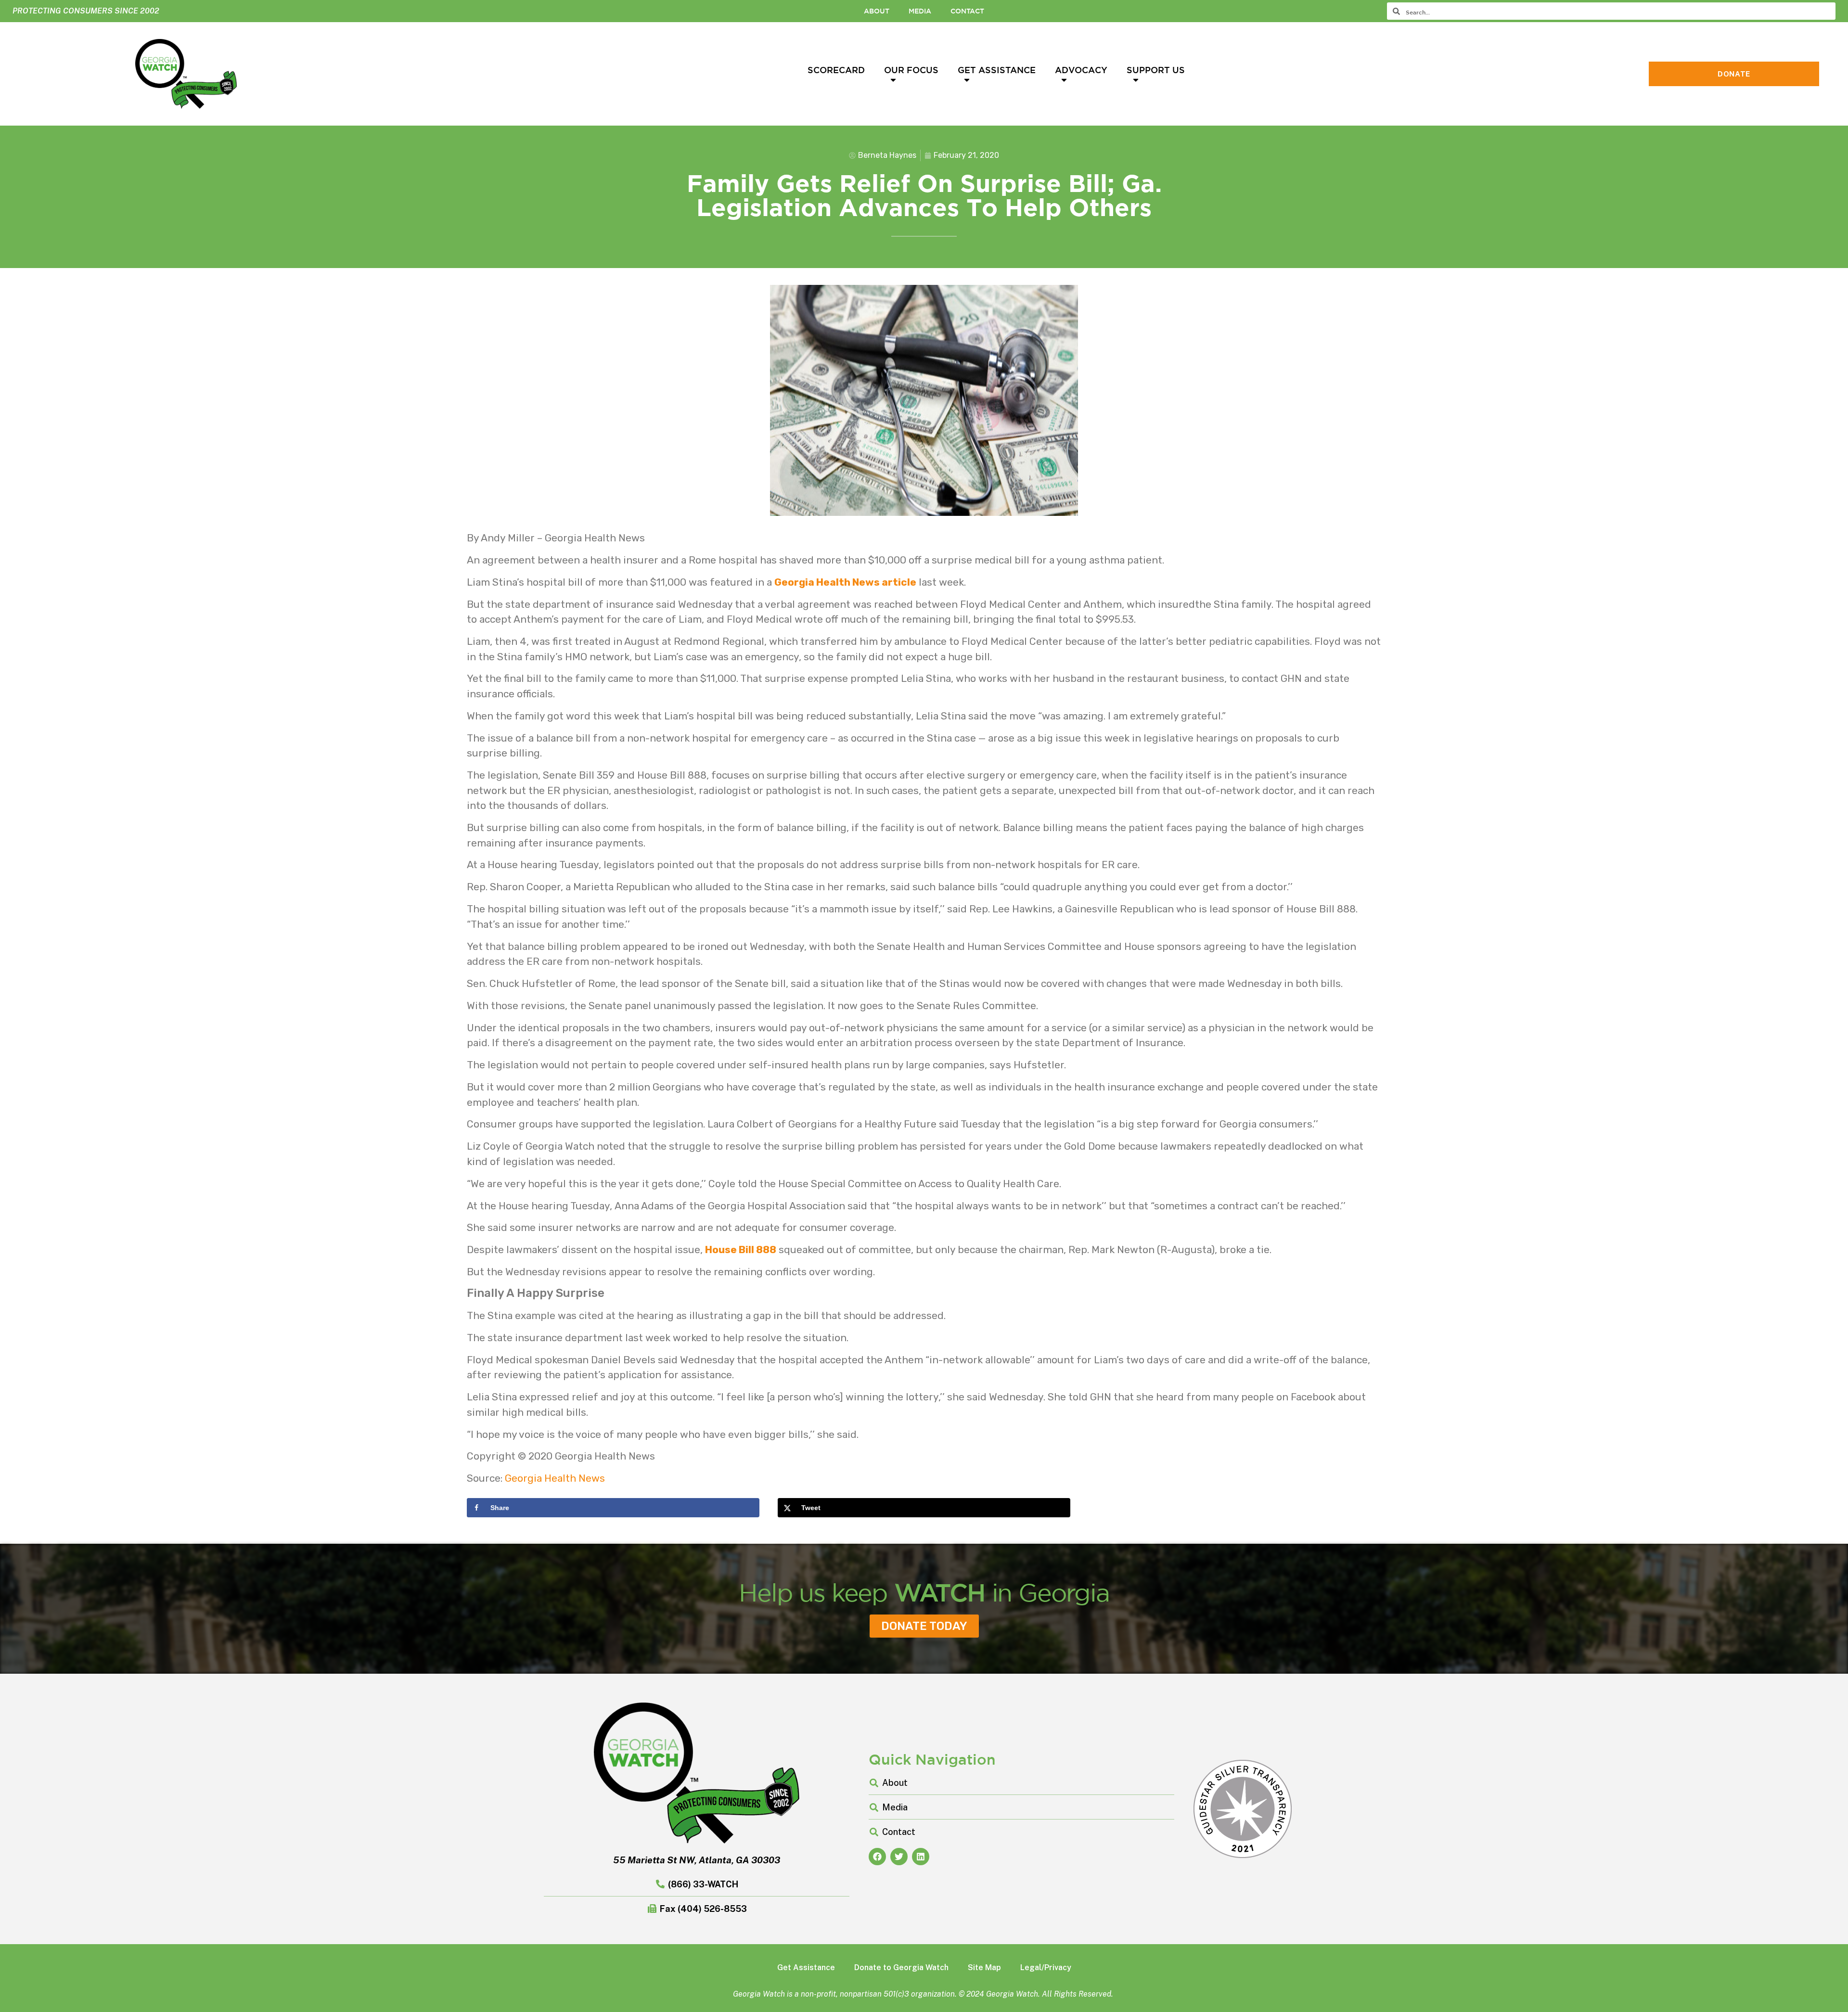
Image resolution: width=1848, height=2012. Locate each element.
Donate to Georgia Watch (901, 1967)
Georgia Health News (555, 1478)
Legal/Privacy (1046, 1967)
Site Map (984, 1967)
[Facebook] (877, 1857)
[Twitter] (899, 1857)
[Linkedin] (921, 1857)
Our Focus (911, 70)
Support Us (1156, 70)
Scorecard (836, 70)
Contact (967, 11)
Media (920, 11)
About (877, 11)
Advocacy (1081, 70)
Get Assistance (997, 70)
